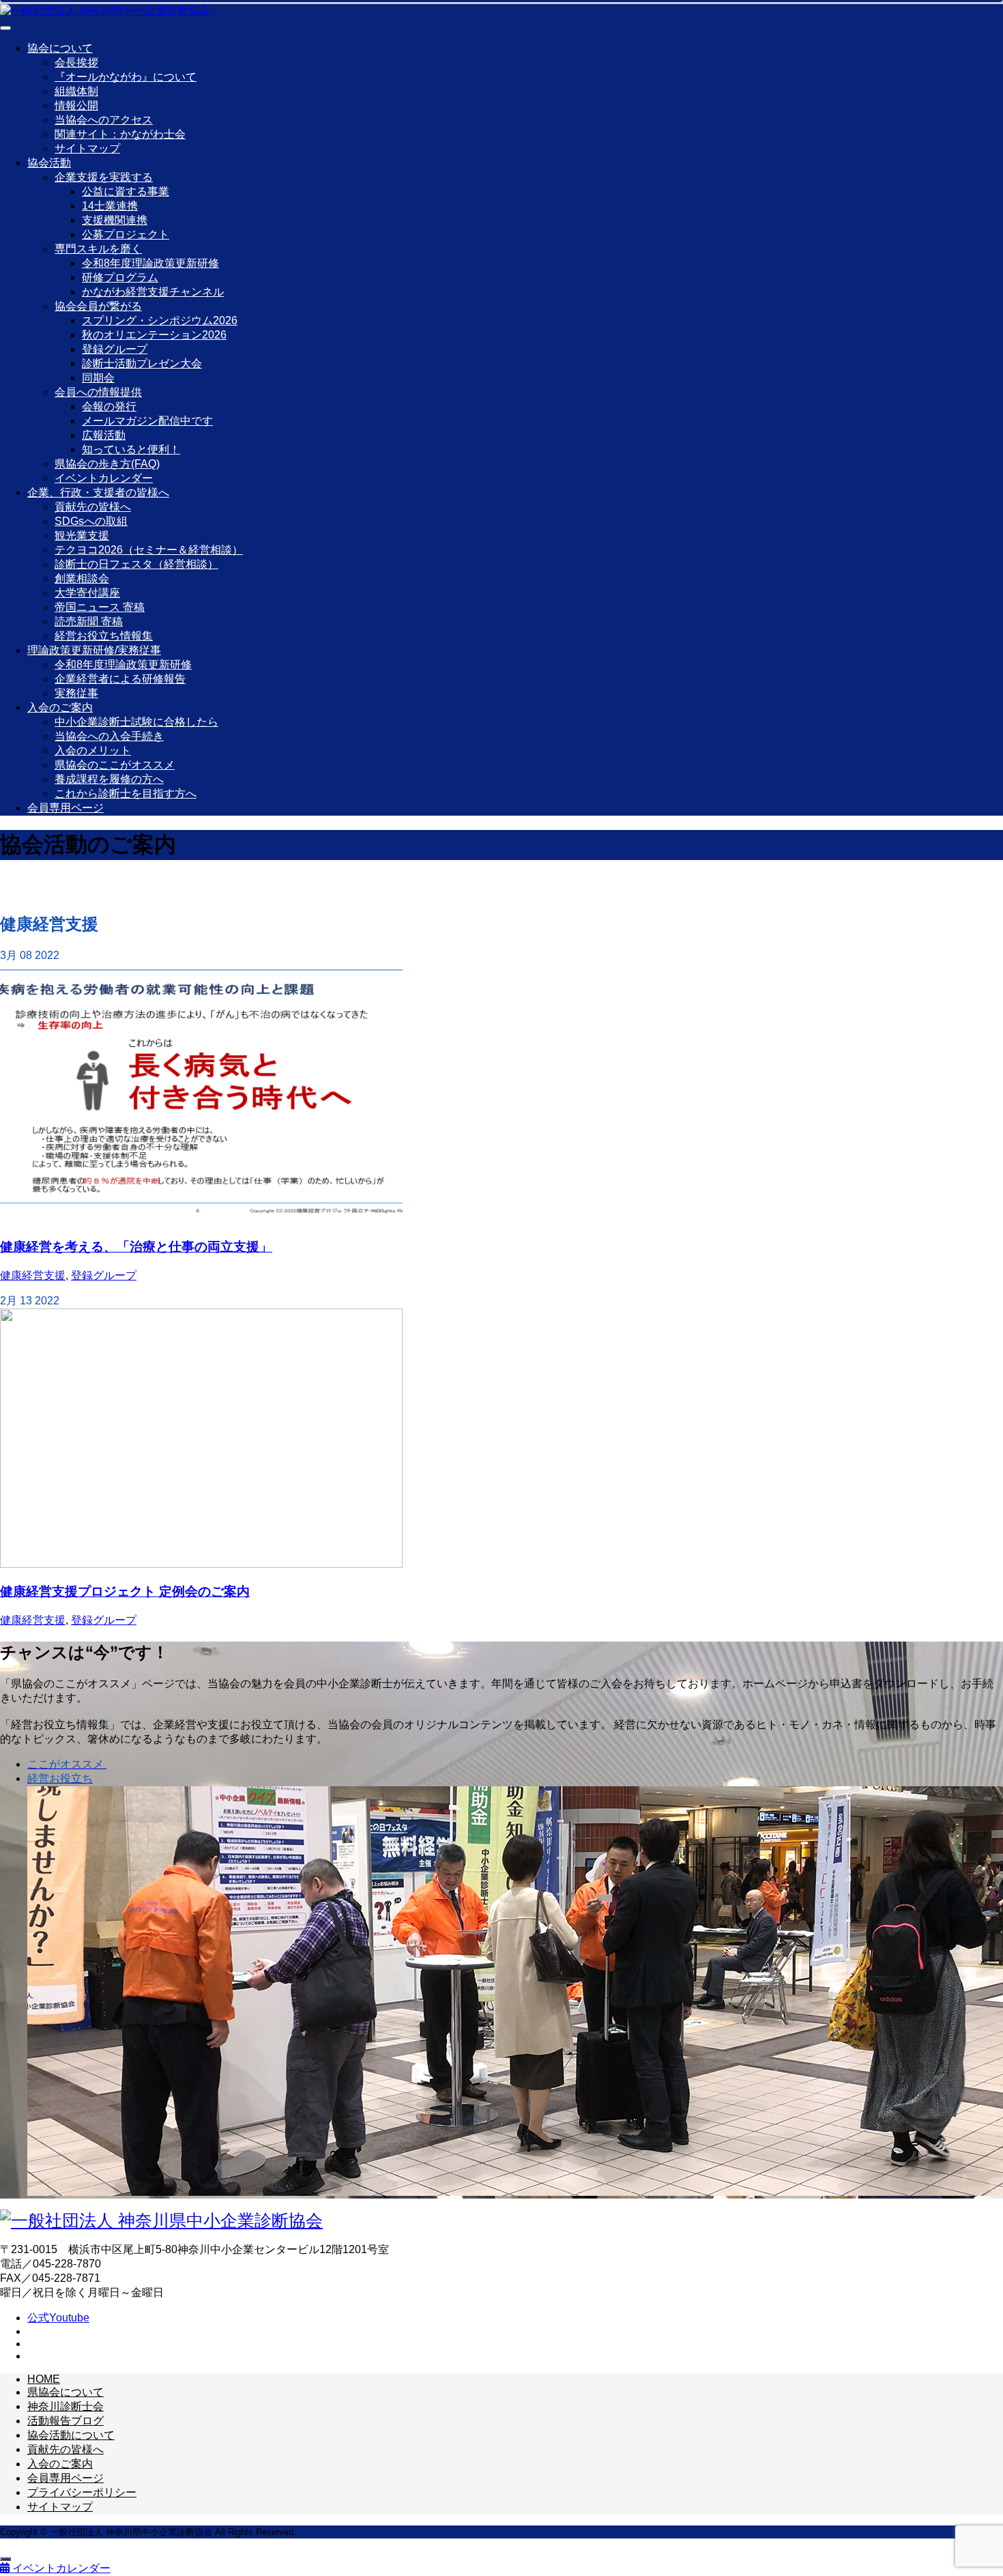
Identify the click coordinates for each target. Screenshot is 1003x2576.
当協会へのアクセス (104, 120)
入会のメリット (93, 750)
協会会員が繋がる (98, 306)
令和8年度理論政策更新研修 (150, 263)
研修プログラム (120, 277)
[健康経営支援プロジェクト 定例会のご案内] (201, 1564)
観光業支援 (82, 535)
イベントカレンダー (104, 478)
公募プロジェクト (126, 234)
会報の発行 (109, 406)
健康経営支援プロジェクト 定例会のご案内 (125, 1591)
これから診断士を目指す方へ (126, 793)
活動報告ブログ (66, 2421)
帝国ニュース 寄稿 (100, 607)
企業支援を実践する (104, 177)
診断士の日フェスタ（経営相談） (136, 564)
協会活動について (71, 2435)
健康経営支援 (33, 1275)
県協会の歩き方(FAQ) (107, 464)
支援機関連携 (115, 220)
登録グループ (115, 349)
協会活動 (49, 163)
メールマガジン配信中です (147, 421)
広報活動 (104, 435)
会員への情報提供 (98, 392)
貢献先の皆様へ (93, 507)
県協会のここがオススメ (115, 765)
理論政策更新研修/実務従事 (94, 650)
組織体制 (76, 91)
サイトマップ (87, 148)
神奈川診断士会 (66, 2406)
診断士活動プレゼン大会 (142, 363)
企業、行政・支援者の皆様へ (98, 492)
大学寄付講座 (87, 593)
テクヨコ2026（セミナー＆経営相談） (149, 550)
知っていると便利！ (131, 449)
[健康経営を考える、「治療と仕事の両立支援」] (201, 1219)
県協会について (66, 2392)
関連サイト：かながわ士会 (120, 134)
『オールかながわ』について (126, 77)
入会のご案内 (60, 707)
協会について (60, 48)
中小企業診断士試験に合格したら (136, 722)
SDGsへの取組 (91, 521)
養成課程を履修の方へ (109, 779)
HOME (44, 2379)
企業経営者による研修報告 (120, 679)
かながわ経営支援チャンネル (153, 292)
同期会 (98, 378)
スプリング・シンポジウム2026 (160, 320)
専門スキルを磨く (98, 249)
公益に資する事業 (126, 191)
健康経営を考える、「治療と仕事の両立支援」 (136, 1247)
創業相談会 (82, 578)
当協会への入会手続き (109, 736)
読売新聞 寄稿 (89, 621)
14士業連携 (110, 206)
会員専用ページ (66, 808)
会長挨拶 (76, 62)
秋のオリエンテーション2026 (154, 335)
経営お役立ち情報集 (104, 636)
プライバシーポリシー (82, 2492)
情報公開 (76, 105)
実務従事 (76, 693)
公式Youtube (58, 2318)
